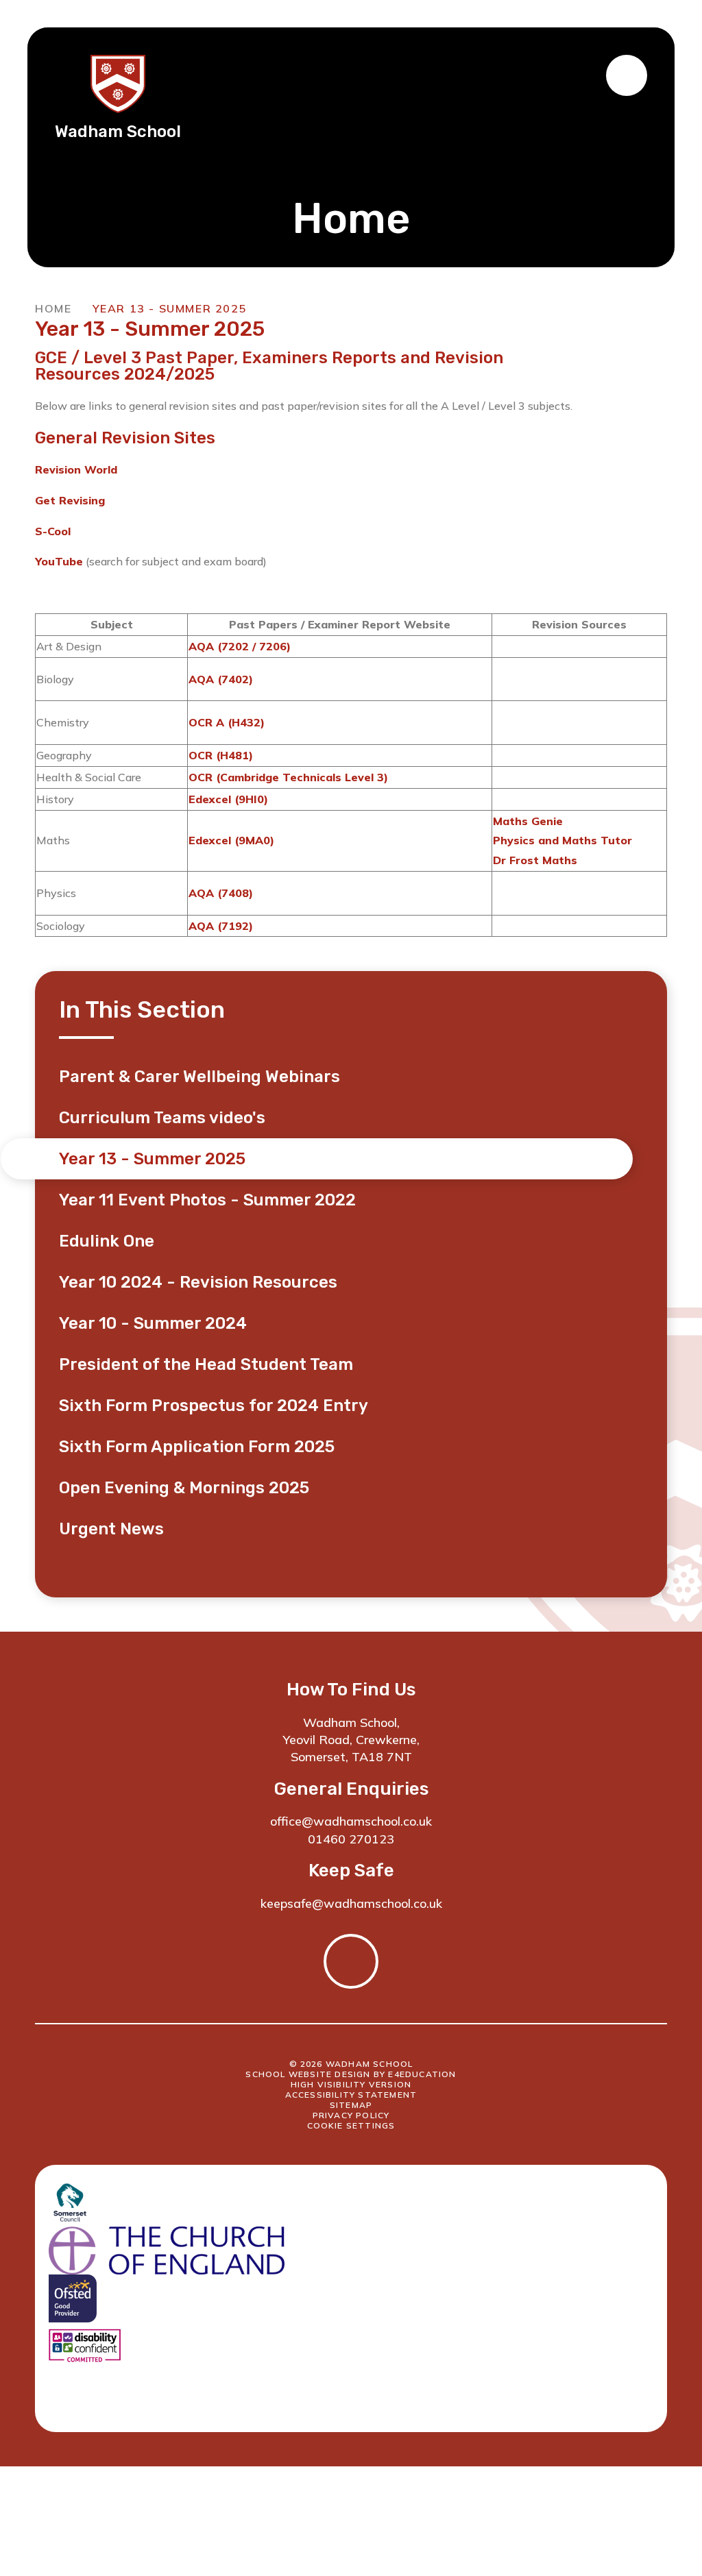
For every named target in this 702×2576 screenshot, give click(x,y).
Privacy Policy (351, 2115)
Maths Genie (528, 821)
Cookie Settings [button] (351, 2125)
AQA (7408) (221, 893)
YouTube (59, 561)
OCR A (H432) (227, 722)
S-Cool (53, 531)
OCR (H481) (221, 755)
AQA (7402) (221, 679)
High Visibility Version (351, 2084)
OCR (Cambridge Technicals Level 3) (288, 777)
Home (53, 308)
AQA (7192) (221, 926)
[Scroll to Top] (351, 1961)
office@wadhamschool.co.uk (351, 1821)
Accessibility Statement (351, 2095)
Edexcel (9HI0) (228, 799)
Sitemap (351, 2105)
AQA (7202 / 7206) (240, 646)
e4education (422, 2074)
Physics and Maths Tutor (562, 840)
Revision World (76, 469)
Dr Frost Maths (535, 860)
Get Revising (70, 500)
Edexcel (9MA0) (231, 840)
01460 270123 (351, 1839)
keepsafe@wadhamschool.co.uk (351, 1903)
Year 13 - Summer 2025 (170, 308)
